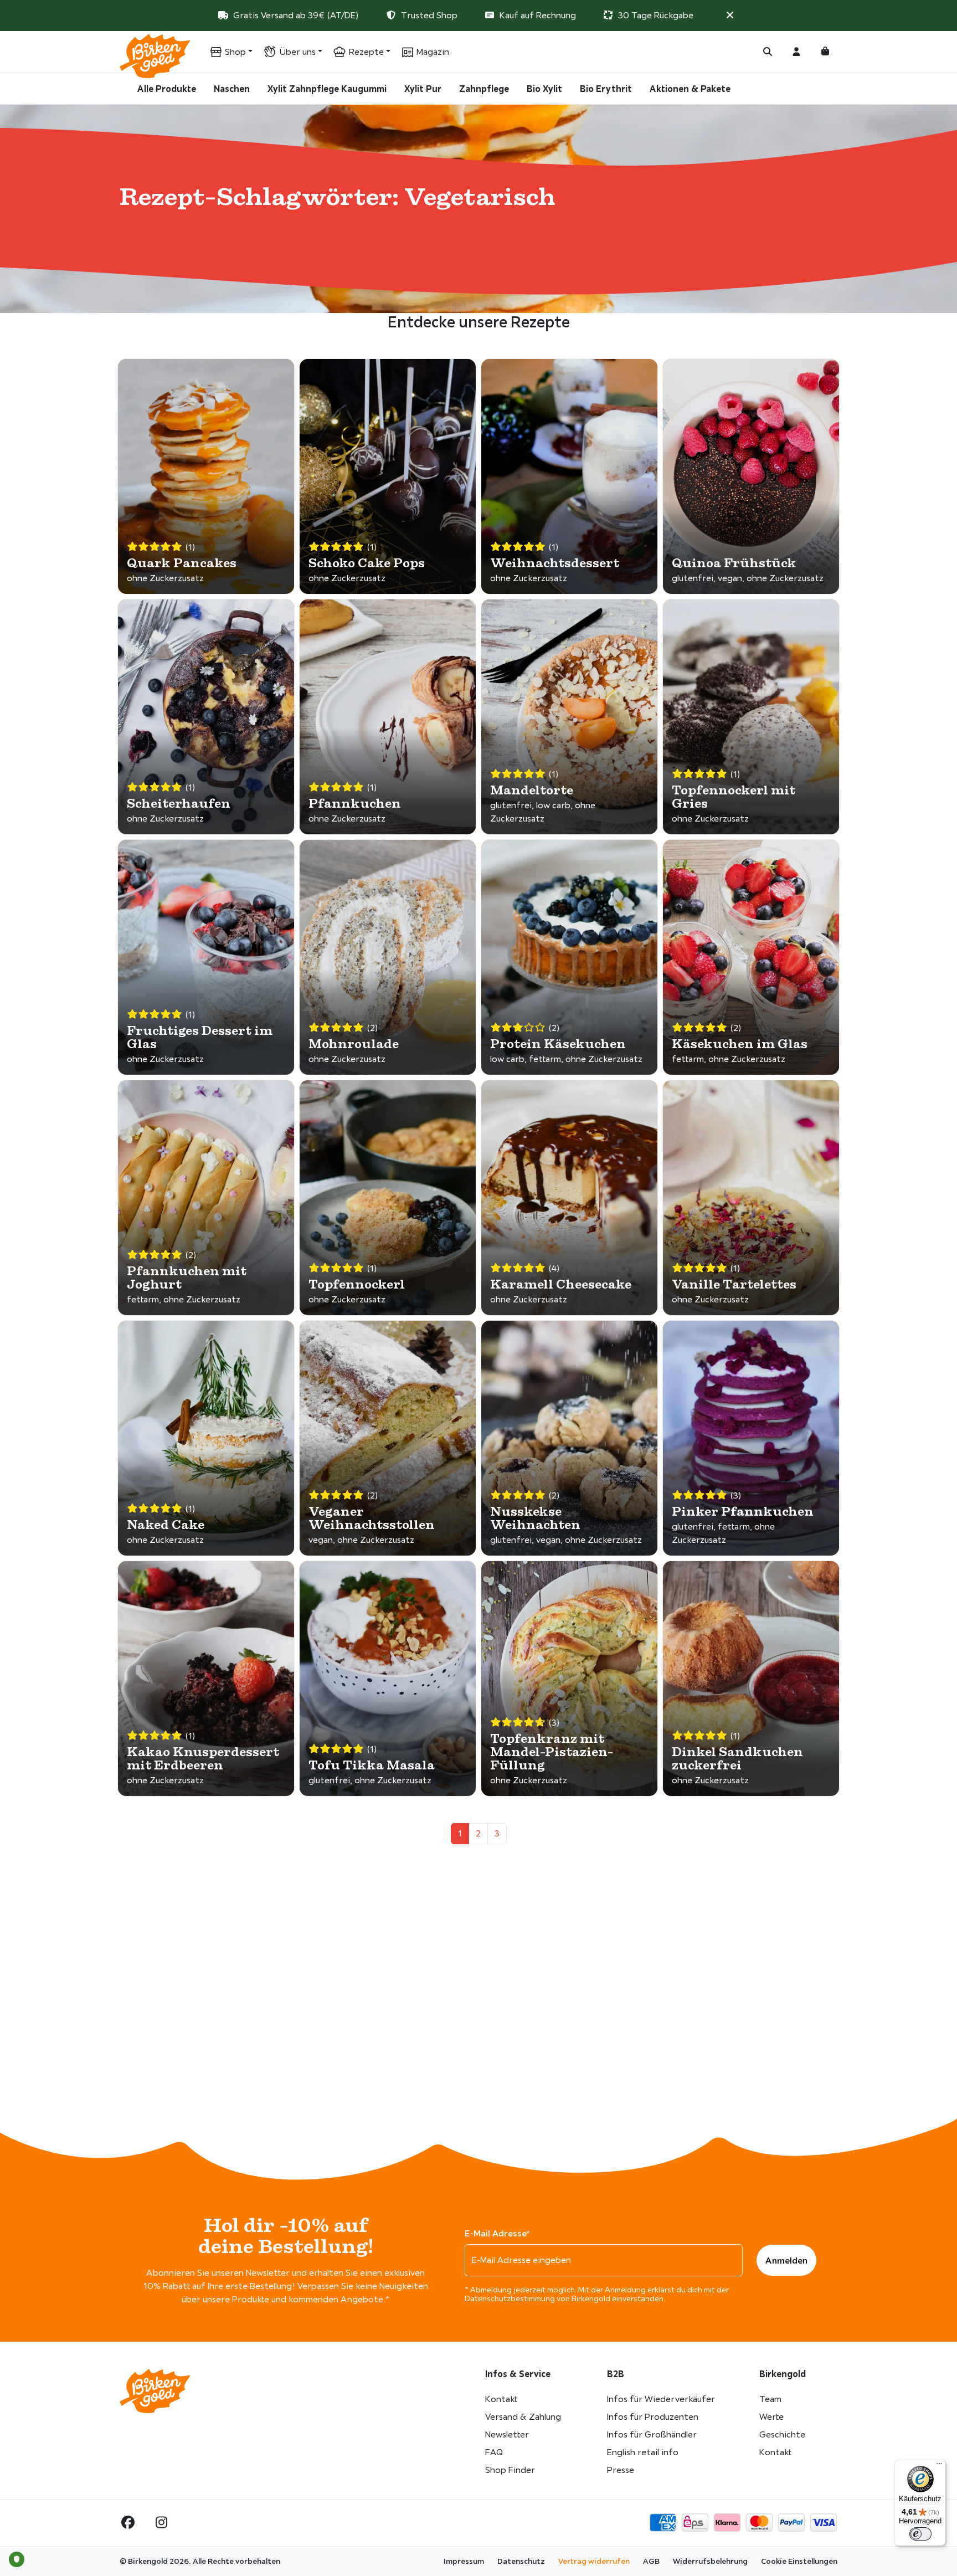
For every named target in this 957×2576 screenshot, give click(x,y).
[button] (730, 15)
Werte (771, 2417)
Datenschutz (521, 2561)
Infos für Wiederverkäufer (661, 2399)
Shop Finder (510, 2470)
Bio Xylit (544, 89)
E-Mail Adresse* (497, 2233)
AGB (651, 2561)
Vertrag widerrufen (594, 2561)
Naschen (232, 89)
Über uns (297, 52)
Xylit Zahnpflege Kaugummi (327, 89)
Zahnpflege (484, 89)
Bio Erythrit (606, 89)
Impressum (464, 2561)
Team (770, 2399)
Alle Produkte (167, 89)
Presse (621, 2470)
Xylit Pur (423, 89)
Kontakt (501, 2399)
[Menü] (939, 2466)
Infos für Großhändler (652, 2434)
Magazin (433, 52)
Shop (235, 52)
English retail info (643, 2452)
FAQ (494, 2452)
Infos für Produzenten (653, 2417)
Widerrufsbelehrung (710, 2561)
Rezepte (366, 52)
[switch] (920, 2534)
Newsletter (507, 2434)
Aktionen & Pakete (690, 89)
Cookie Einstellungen (799, 2561)
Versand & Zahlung (523, 2417)
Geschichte (782, 2434)
